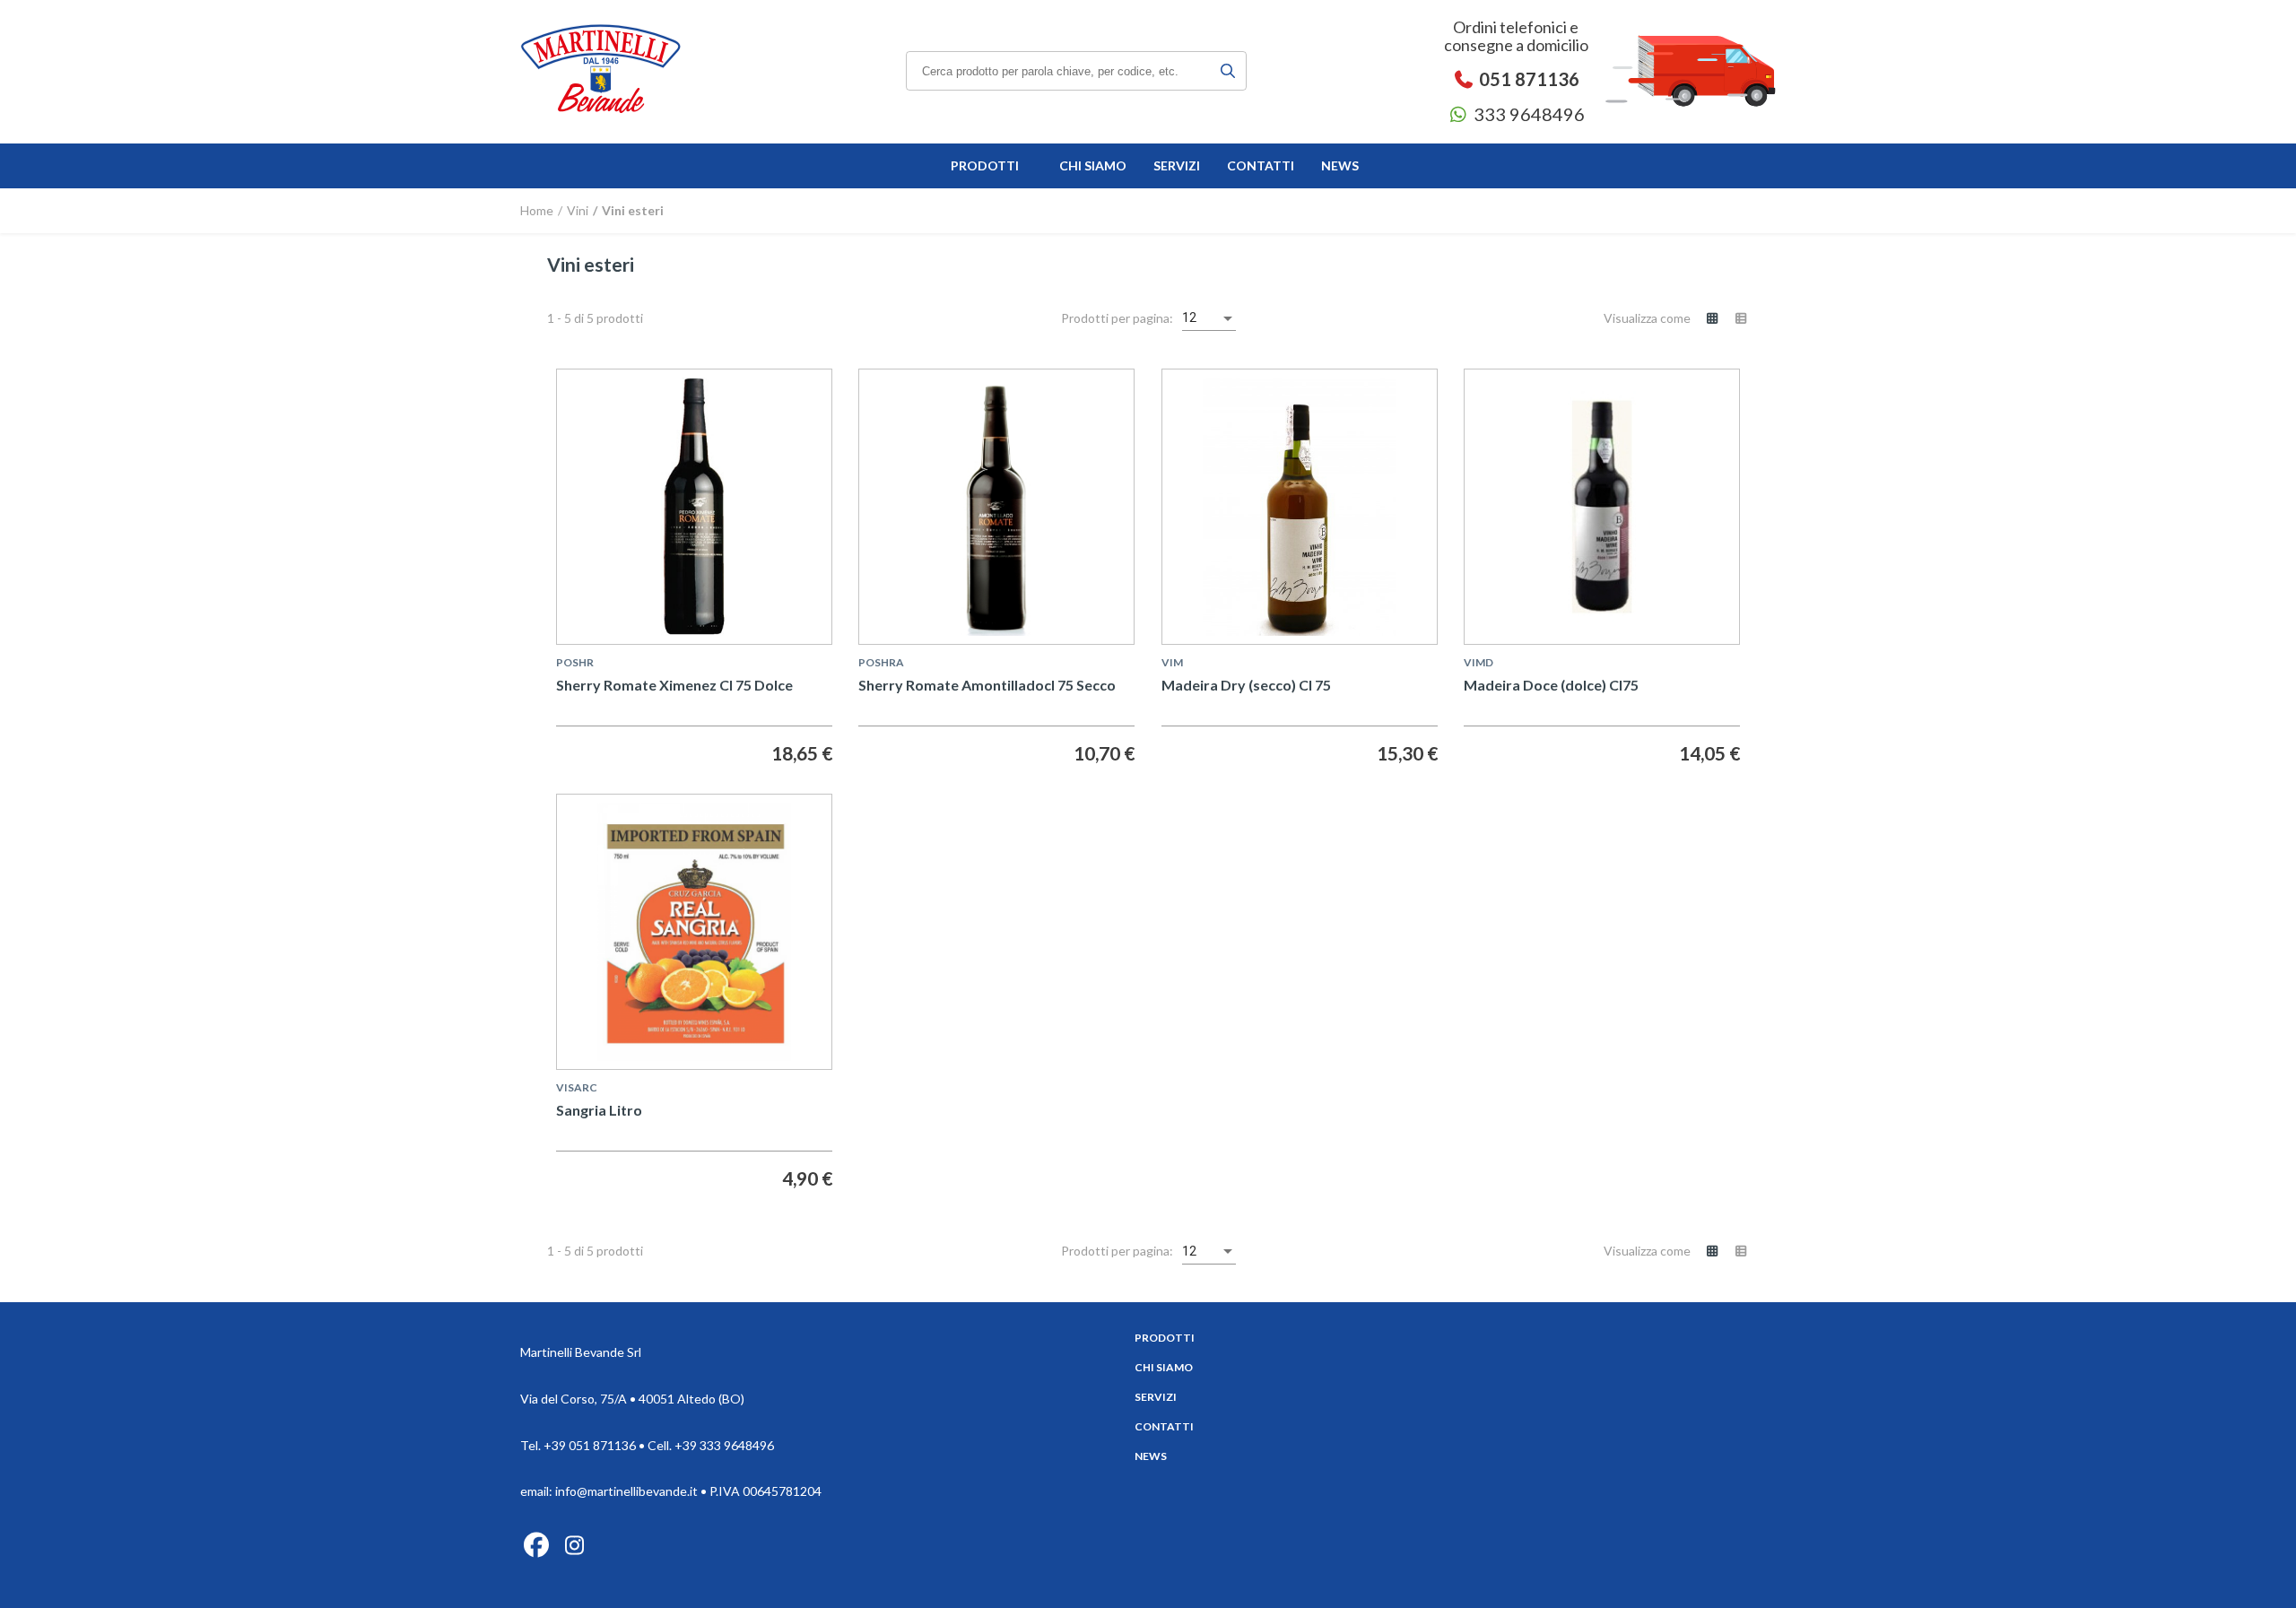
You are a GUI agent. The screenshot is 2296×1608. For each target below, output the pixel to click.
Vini (576, 210)
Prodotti (1165, 1338)
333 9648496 (1527, 114)
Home (537, 210)
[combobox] (1209, 318)
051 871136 (1527, 79)
